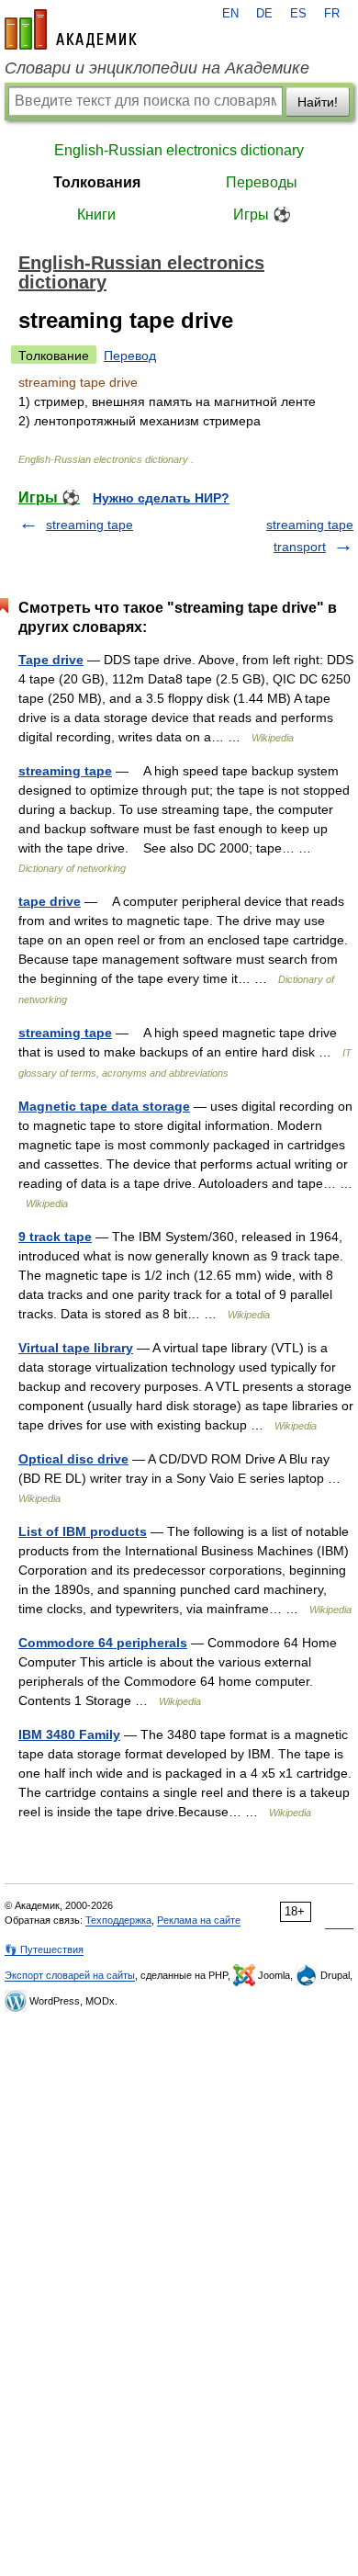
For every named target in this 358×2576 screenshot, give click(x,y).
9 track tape (55, 1237)
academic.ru (71, 29)
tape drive (50, 901)
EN (230, 14)
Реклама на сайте (199, 1920)
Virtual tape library (76, 1348)
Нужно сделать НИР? (161, 498)
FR (332, 14)
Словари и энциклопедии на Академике (157, 68)
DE (264, 14)
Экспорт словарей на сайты (70, 1975)
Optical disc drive (73, 1459)
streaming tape (89, 525)
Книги (96, 215)
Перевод (130, 356)
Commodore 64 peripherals (103, 1643)
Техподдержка (118, 1920)
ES (298, 14)
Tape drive (51, 660)
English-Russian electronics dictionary (179, 150)
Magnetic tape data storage (104, 1106)
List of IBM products (83, 1531)
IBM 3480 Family (69, 1734)
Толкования (97, 182)
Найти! (318, 102)
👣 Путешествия (44, 1949)
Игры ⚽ (262, 215)
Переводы (262, 182)
